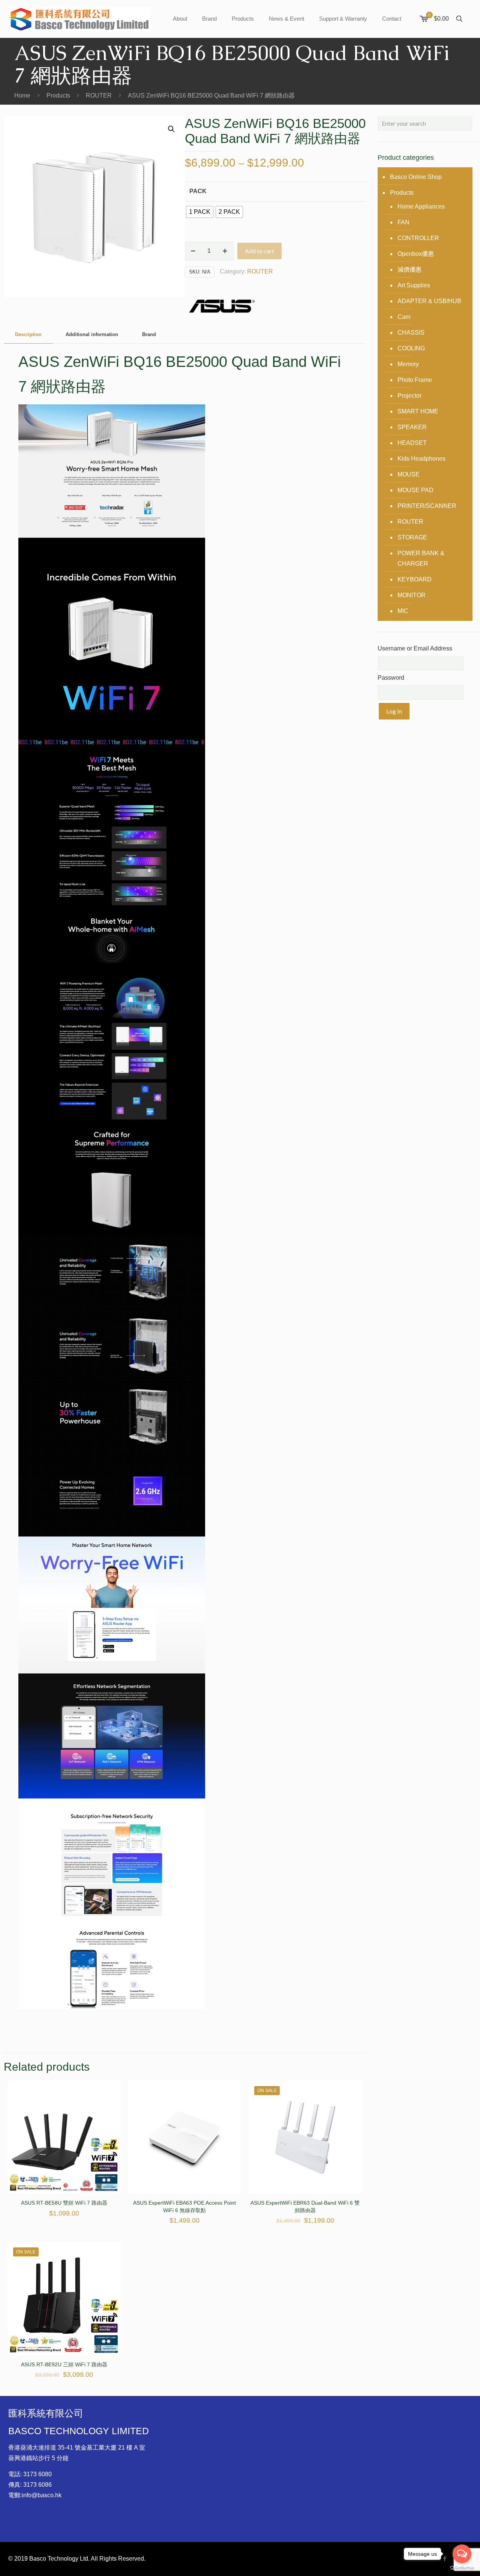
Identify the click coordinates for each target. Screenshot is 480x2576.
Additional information (92, 334)
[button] (172, 129)
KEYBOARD (415, 579)
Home (22, 95)
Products (58, 95)
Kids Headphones (421, 459)
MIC (403, 611)
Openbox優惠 (416, 254)
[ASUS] (222, 308)
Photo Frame (415, 380)
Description (28, 334)
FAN (403, 222)
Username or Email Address (415, 648)
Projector (409, 396)
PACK (198, 191)
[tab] (28, 335)
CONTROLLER (418, 238)
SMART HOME (418, 411)
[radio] (200, 212)
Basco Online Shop (416, 177)
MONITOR (412, 595)
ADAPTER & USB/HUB (429, 301)
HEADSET (412, 443)
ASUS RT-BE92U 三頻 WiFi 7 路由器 (64, 2364)
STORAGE (412, 537)
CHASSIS (411, 333)
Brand (149, 334)
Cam (404, 317)
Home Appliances (421, 207)
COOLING (411, 348)
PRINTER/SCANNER (427, 506)
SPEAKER (412, 427)
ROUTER (99, 95)
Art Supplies (414, 285)
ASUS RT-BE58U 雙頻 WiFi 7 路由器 (64, 2203)
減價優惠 (409, 270)
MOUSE (409, 474)
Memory (408, 364)
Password (391, 678)
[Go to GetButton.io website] (462, 2568)
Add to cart (259, 251)
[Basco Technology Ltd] (79, 19)
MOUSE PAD (415, 490)
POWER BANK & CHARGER (421, 558)
